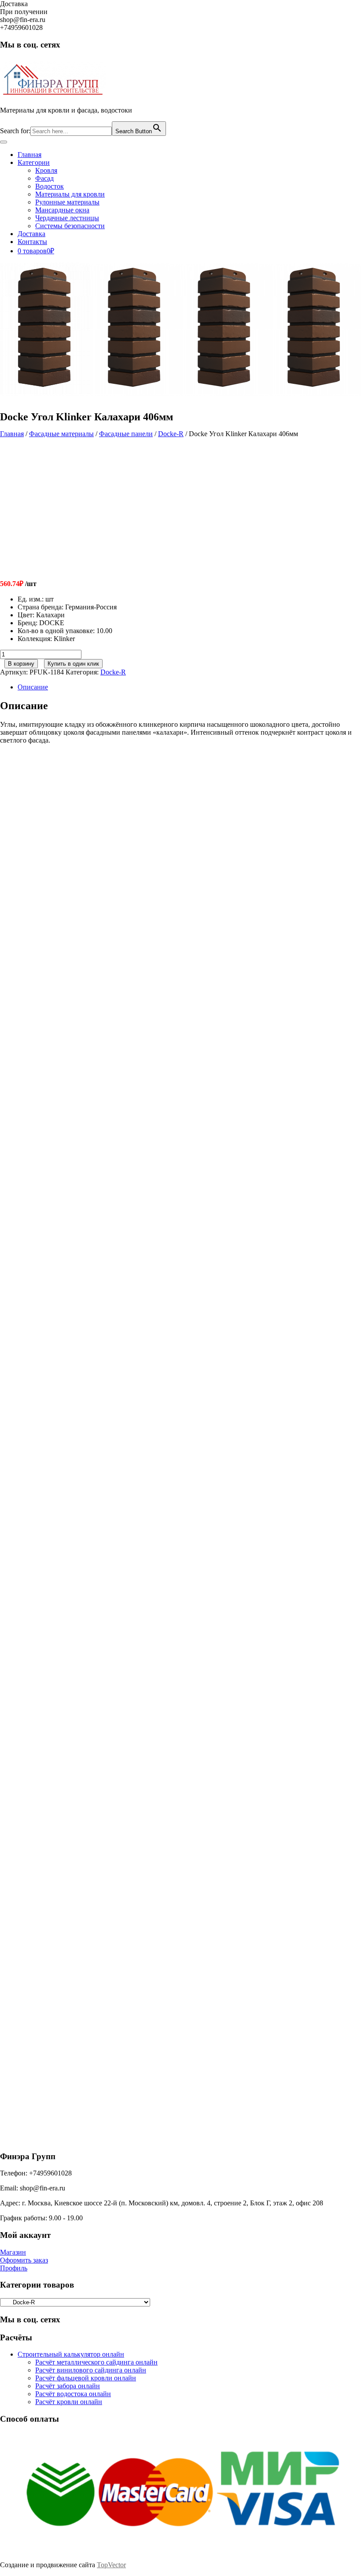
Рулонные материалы (67, 202)
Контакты (32, 242)
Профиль (14, 2268)
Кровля (46, 170)
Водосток (50, 186)
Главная (29, 155)
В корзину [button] (82, 906)
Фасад (44, 178)
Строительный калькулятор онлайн (71, 2354)
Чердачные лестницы (67, 218)
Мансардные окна (62, 210)
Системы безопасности (70, 226)
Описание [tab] (33, 687)
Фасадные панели (126, 434)
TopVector (111, 2565)
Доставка (31, 234)
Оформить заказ (24, 2260)
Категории (34, 162)
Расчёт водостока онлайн (73, 2394)
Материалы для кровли (70, 194)
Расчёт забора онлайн (68, 2386)
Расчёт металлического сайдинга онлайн (96, 2362)
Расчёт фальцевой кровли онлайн (86, 2378)
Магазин (13, 2252)
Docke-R (171, 434)
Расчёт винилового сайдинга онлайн (91, 2370)
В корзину (21, 664)
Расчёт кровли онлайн (69, 2402)
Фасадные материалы (61, 434)
